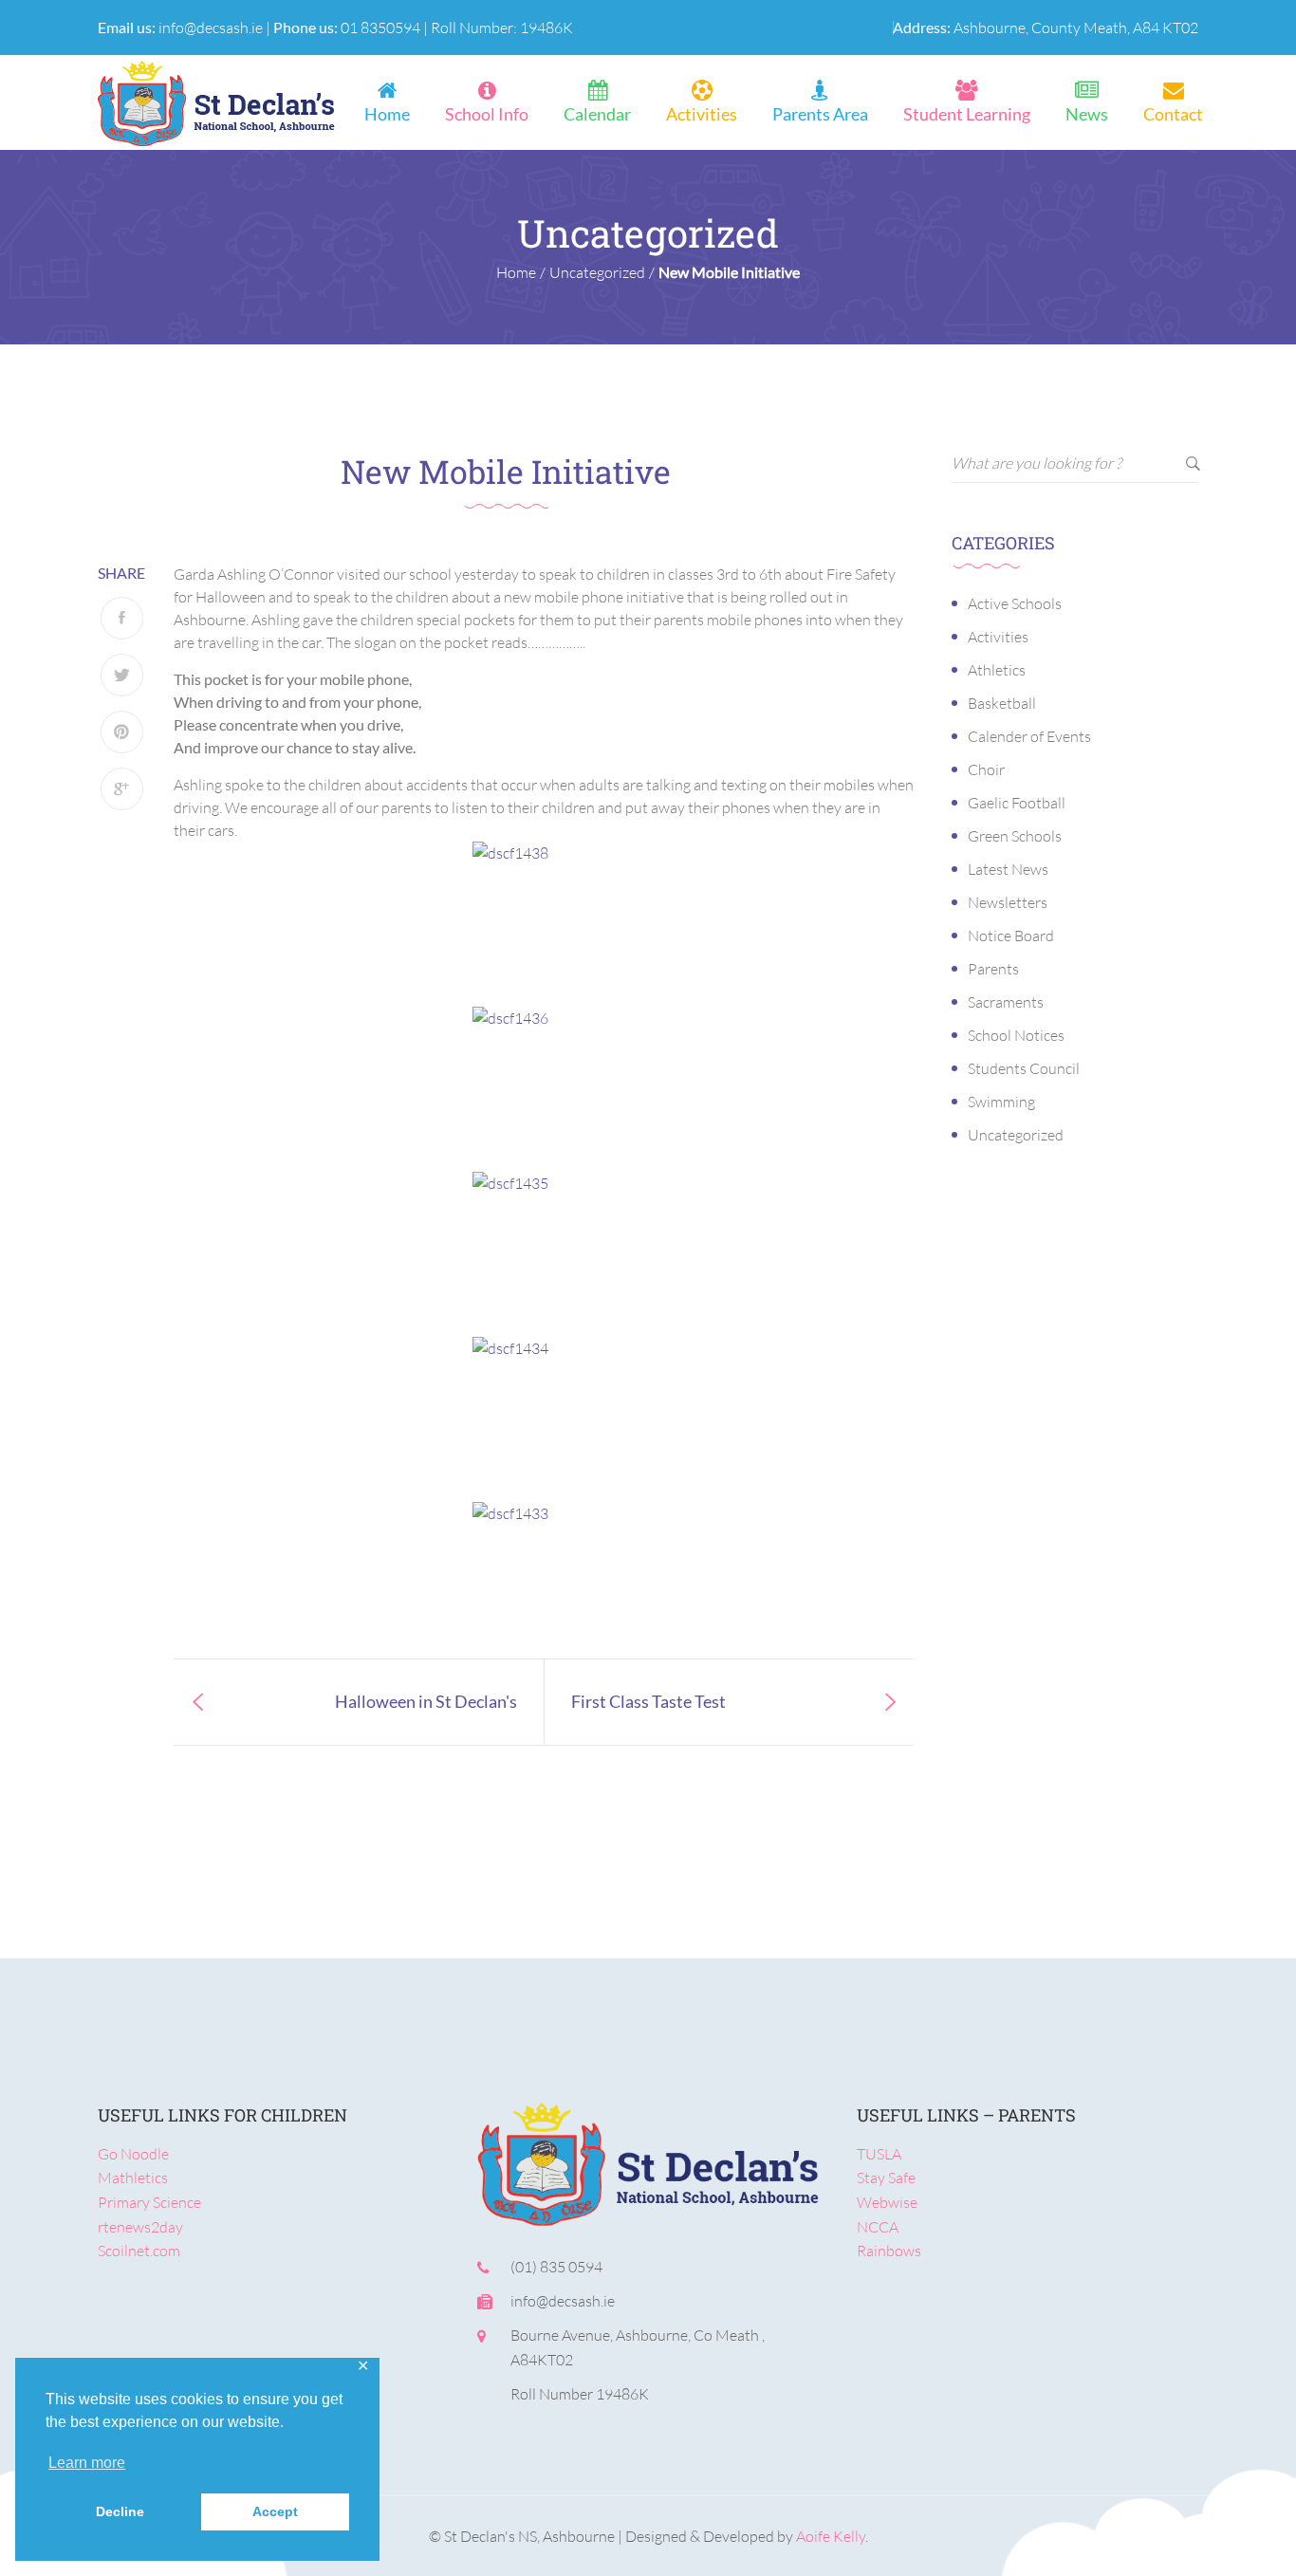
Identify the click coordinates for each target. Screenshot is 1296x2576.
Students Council (1024, 1068)
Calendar (597, 114)
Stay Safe (886, 2178)
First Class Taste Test (648, 1701)
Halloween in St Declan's (426, 1701)
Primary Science (149, 2202)
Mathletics (133, 2178)
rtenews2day (140, 2227)
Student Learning (967, 114)
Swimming (1001, 1102)
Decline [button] (120, 2511)
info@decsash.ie (211, 28)
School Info (487, 114)
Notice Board (1011, 936)
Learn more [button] (87, 2463)
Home (387, 114)
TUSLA (879, 2154)
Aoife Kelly (831, 2536)
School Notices (1016, 1035)
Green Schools (1015, 836)
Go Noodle (133, 2154)
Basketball (1002, 703)
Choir (986, 769)
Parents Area (820, 114)
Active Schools (1015, 603)
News (1087, 114)
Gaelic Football (1017, 803)
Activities (702, 114)
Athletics (997, 670)
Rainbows (889, 2251)
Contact (1173, 114)
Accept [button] (275, 2511)
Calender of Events (1029, 736)
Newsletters (1008, 902)
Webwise (887, 2202)
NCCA (878, 2227)
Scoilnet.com (139, 2251)
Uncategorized (1016, 1135)
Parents (993, 969)
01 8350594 (380, 28)
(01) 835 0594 (556, 2267)
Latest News (1008, 869)
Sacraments (1006, 1002)
